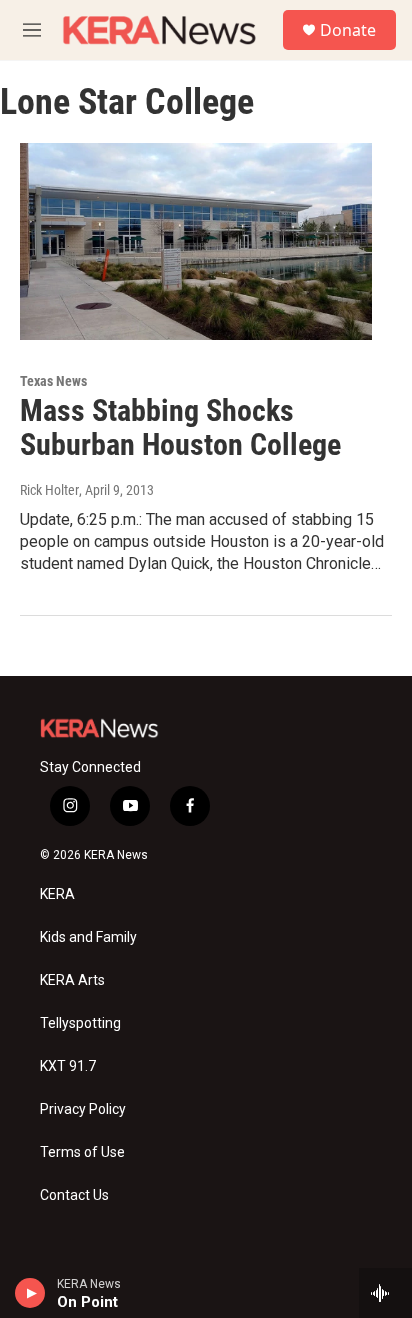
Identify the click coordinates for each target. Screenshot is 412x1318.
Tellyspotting (80, 1023)
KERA (57, 894)
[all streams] (385, 1293)
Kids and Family (88, 937)
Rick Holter (49, 490)
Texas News (53, 381)
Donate (348, 30)
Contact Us (74, 1195)
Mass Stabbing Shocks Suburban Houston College (180, 428)
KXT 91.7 (68, 1066)
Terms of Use (82, 1152)
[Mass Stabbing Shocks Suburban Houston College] (196, 241)
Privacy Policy (83, 1109)
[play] (30, 1293)
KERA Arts (72, 980)
